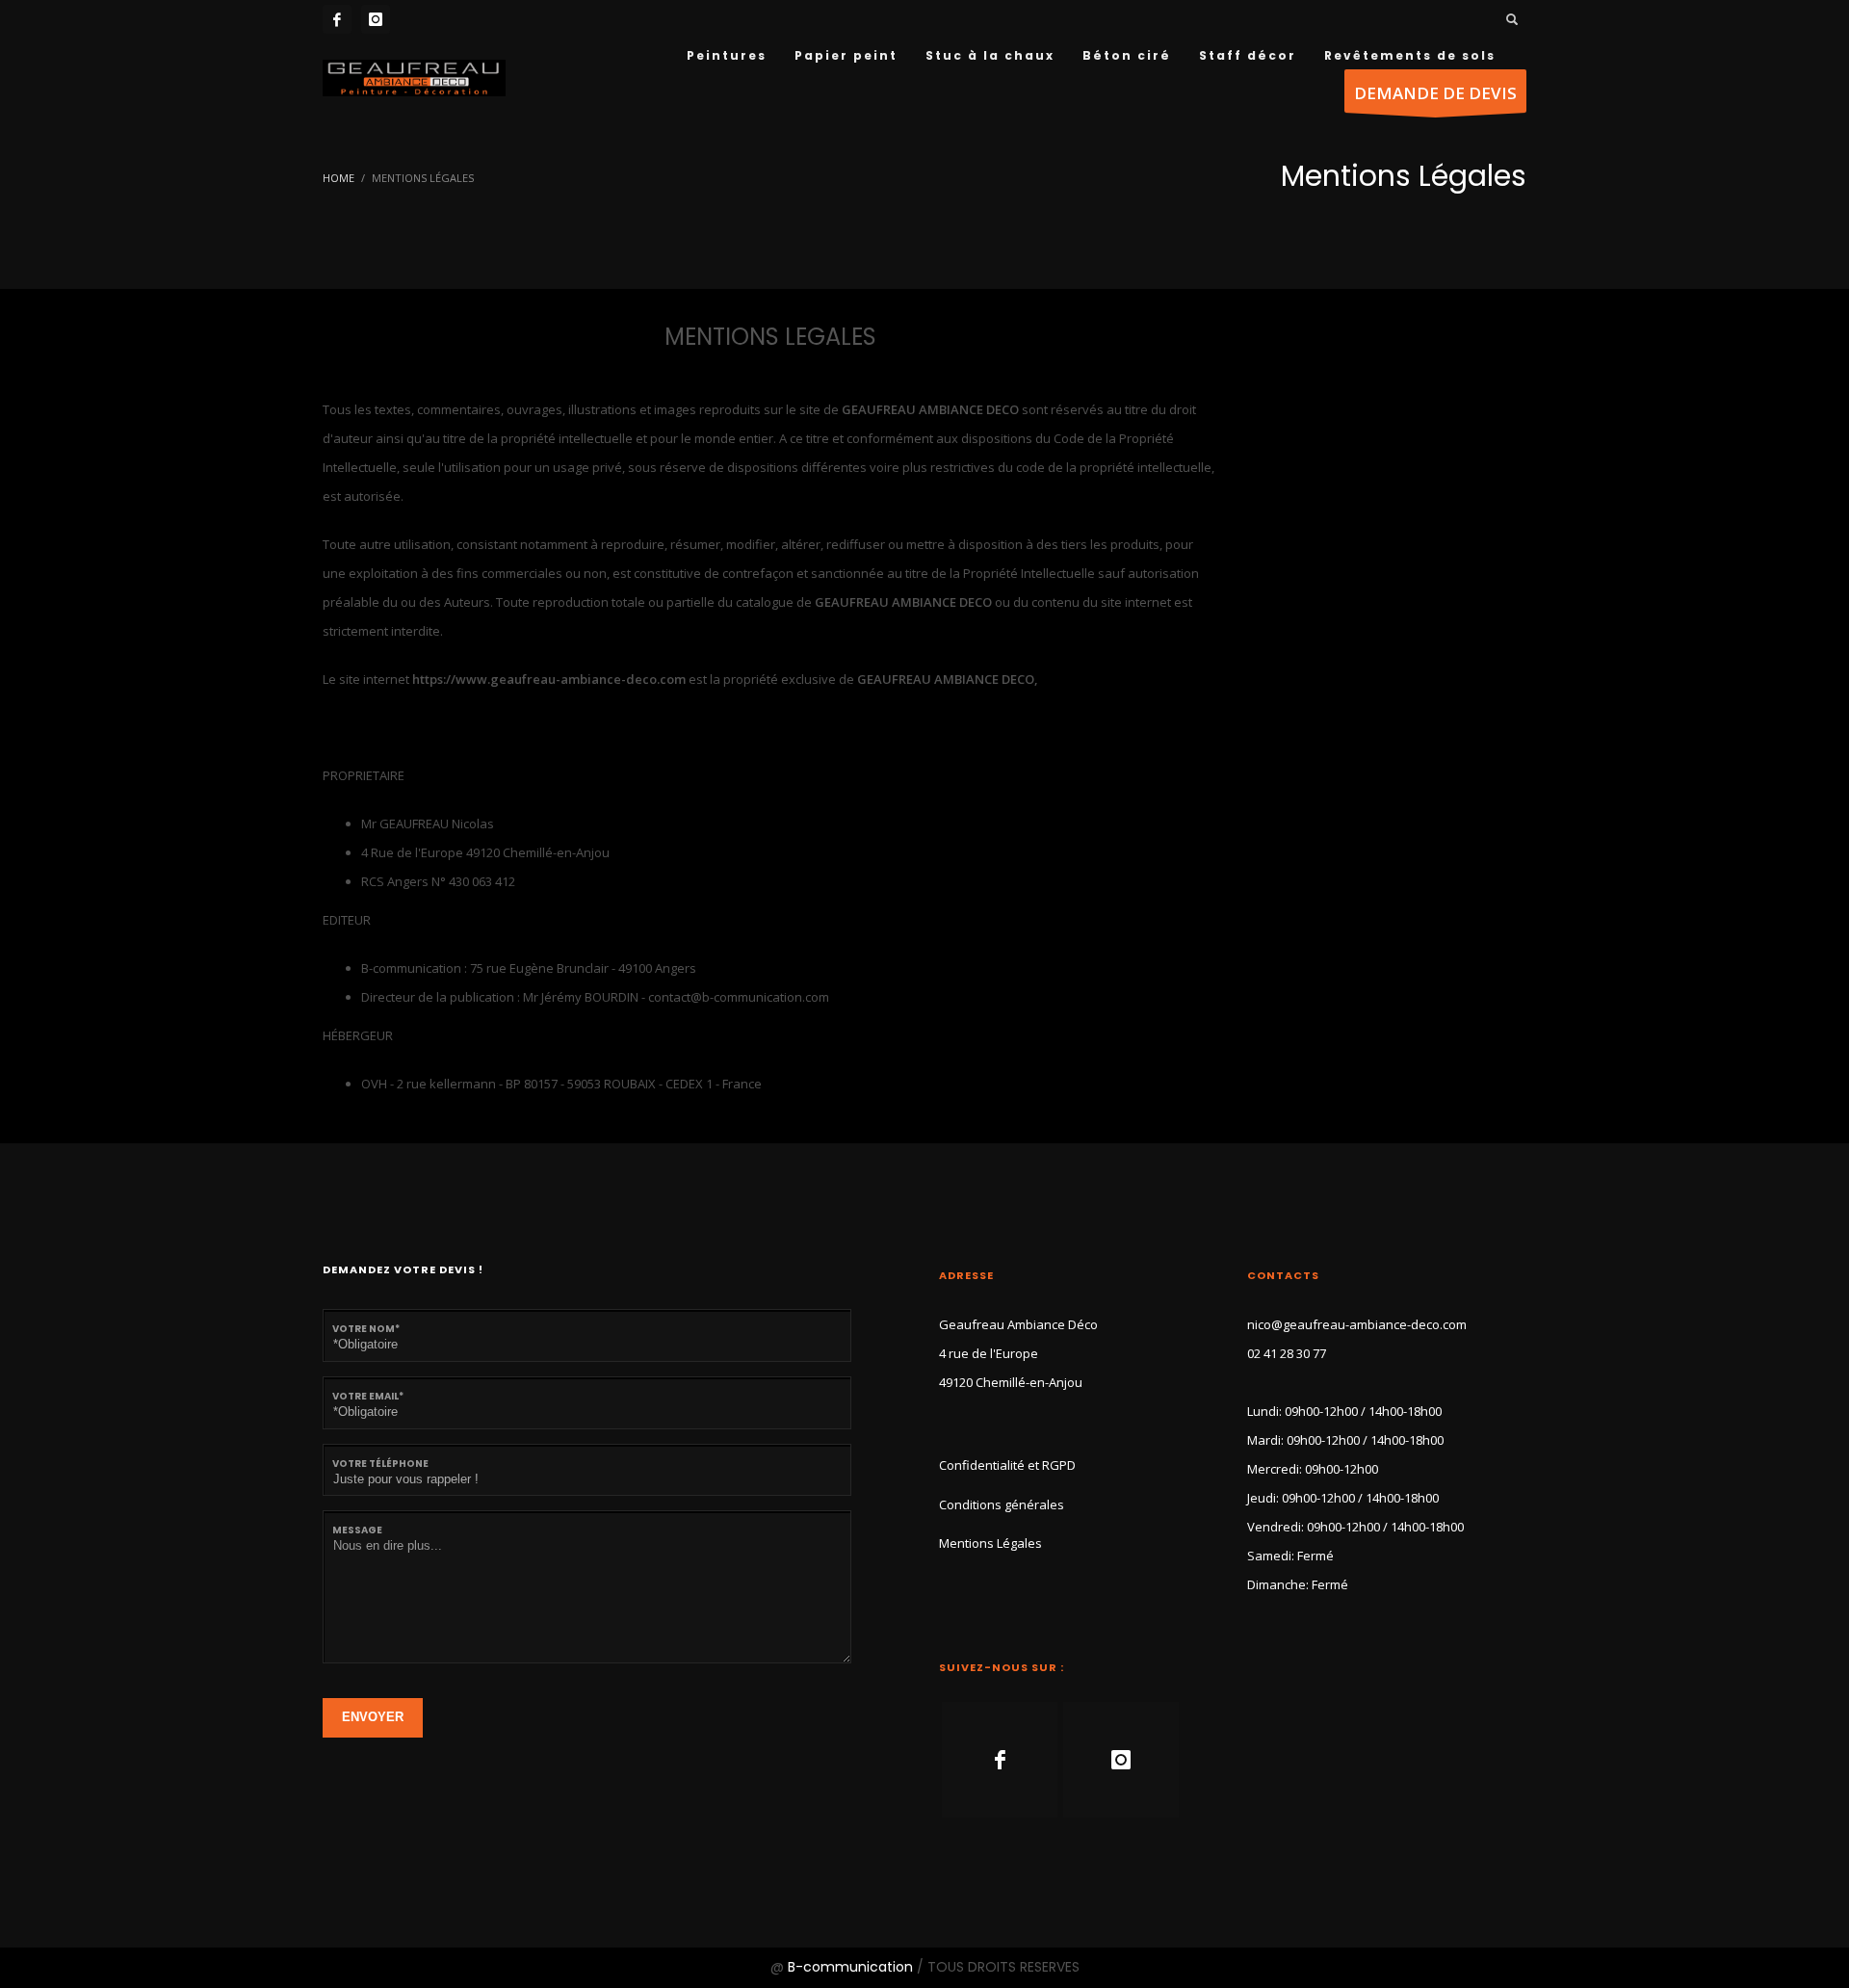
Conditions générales (1002, 1504)
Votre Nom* (366, 1329)
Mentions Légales (990, 1543)
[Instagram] (376, 19)
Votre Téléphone (380, 1464)
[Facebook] (337, 19)
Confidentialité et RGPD (1007, 1465)
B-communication (850, 1967)
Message (357, 1530)
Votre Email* (368, 1396)
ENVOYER (373, 1717)
